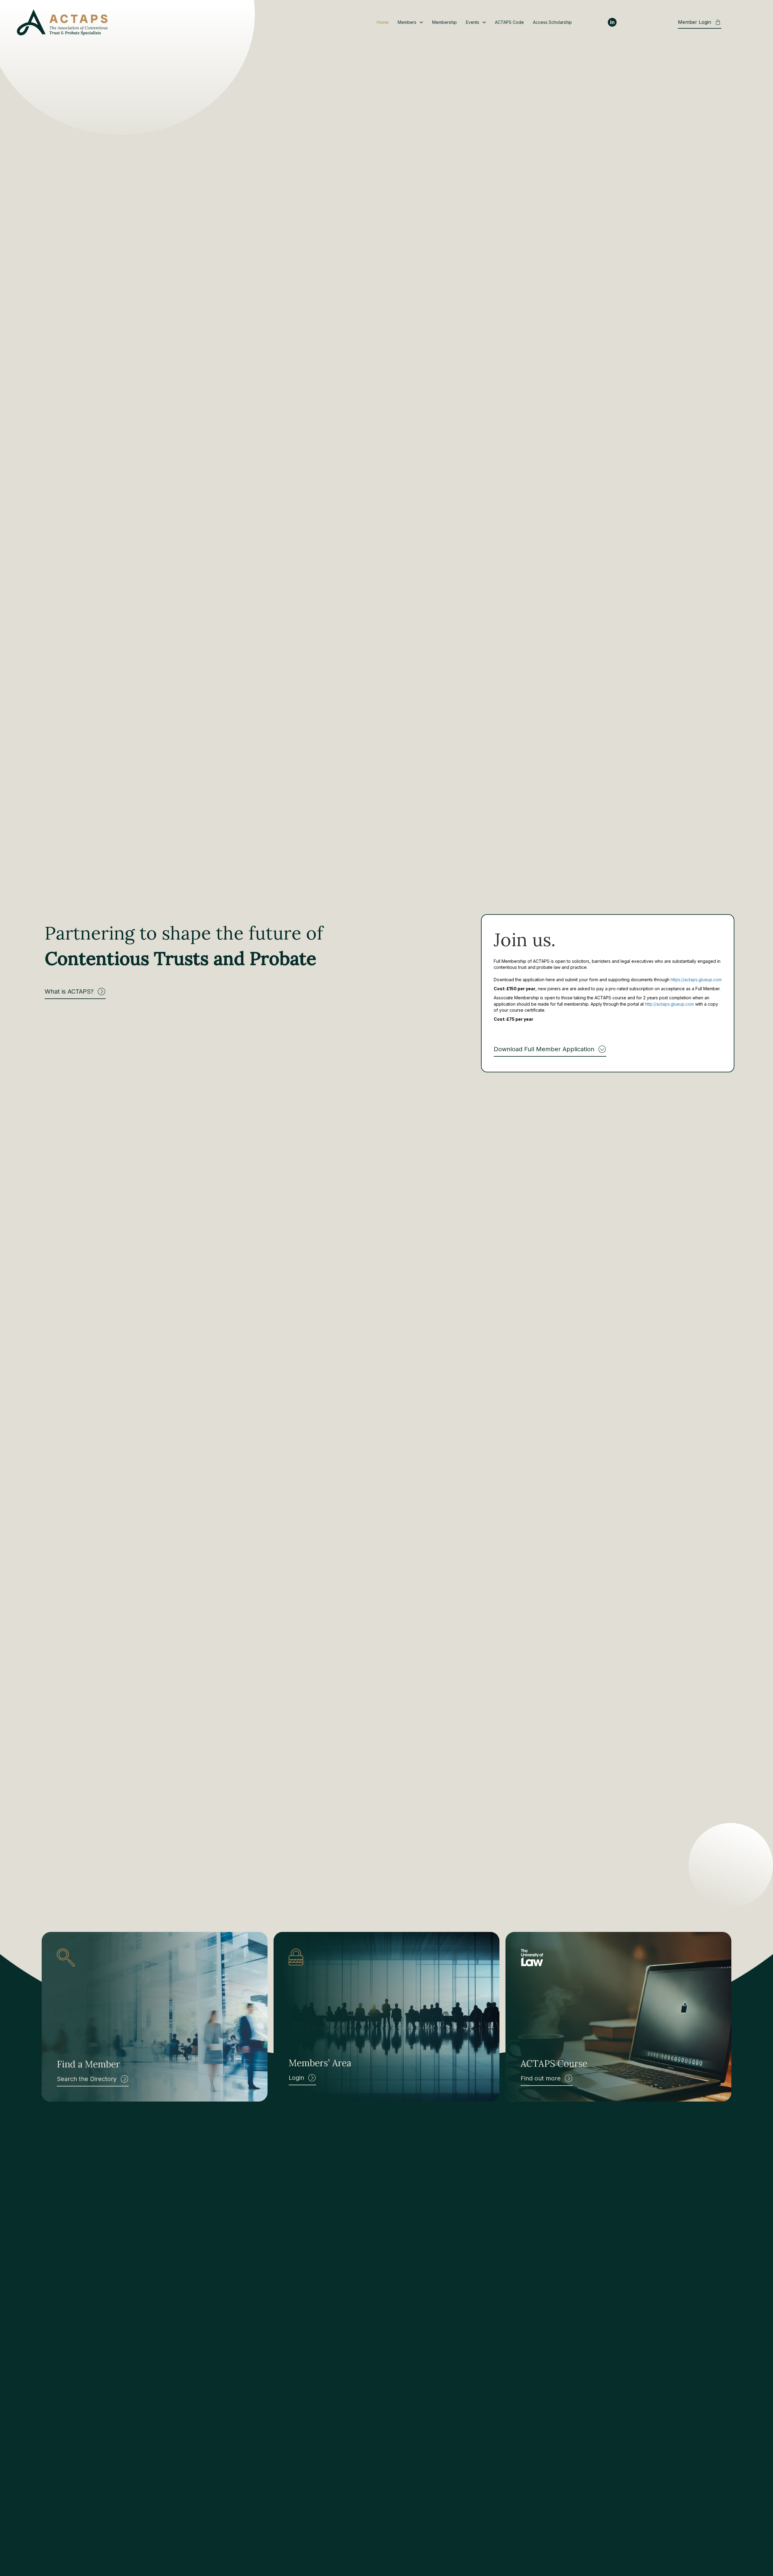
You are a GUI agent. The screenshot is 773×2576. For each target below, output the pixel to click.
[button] (75, 993)
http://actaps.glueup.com (669, 1004)
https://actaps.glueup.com (696, 980)
